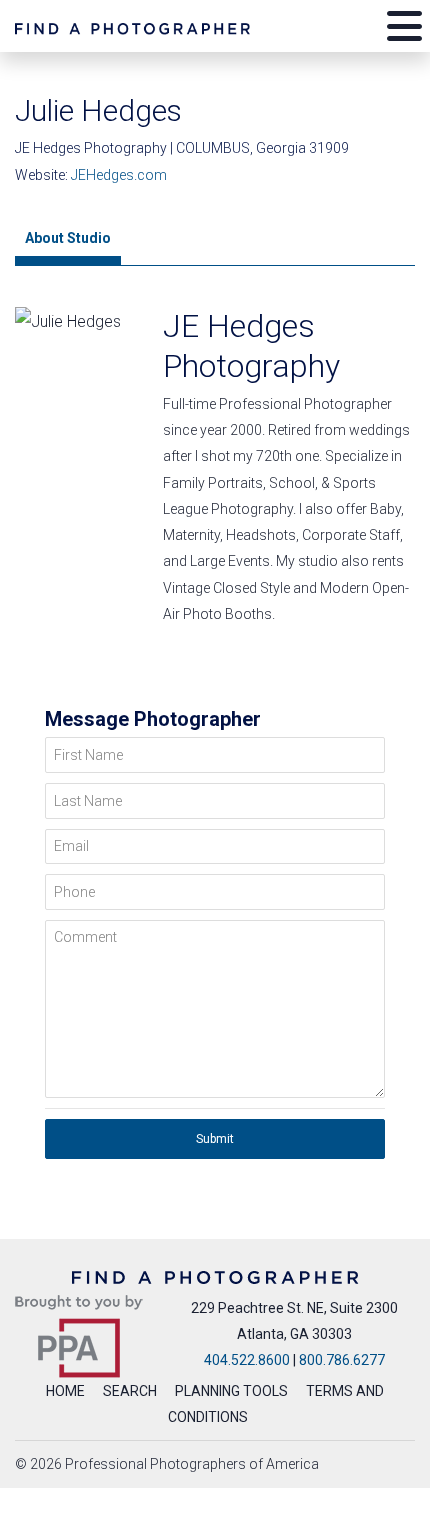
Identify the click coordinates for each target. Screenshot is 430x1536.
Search (130, 1391)
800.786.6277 (342, 1360)
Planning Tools (231, 1391)
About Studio (68, 238)
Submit (215, 1139)
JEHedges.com (119, 175)
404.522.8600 (247, 1360)
